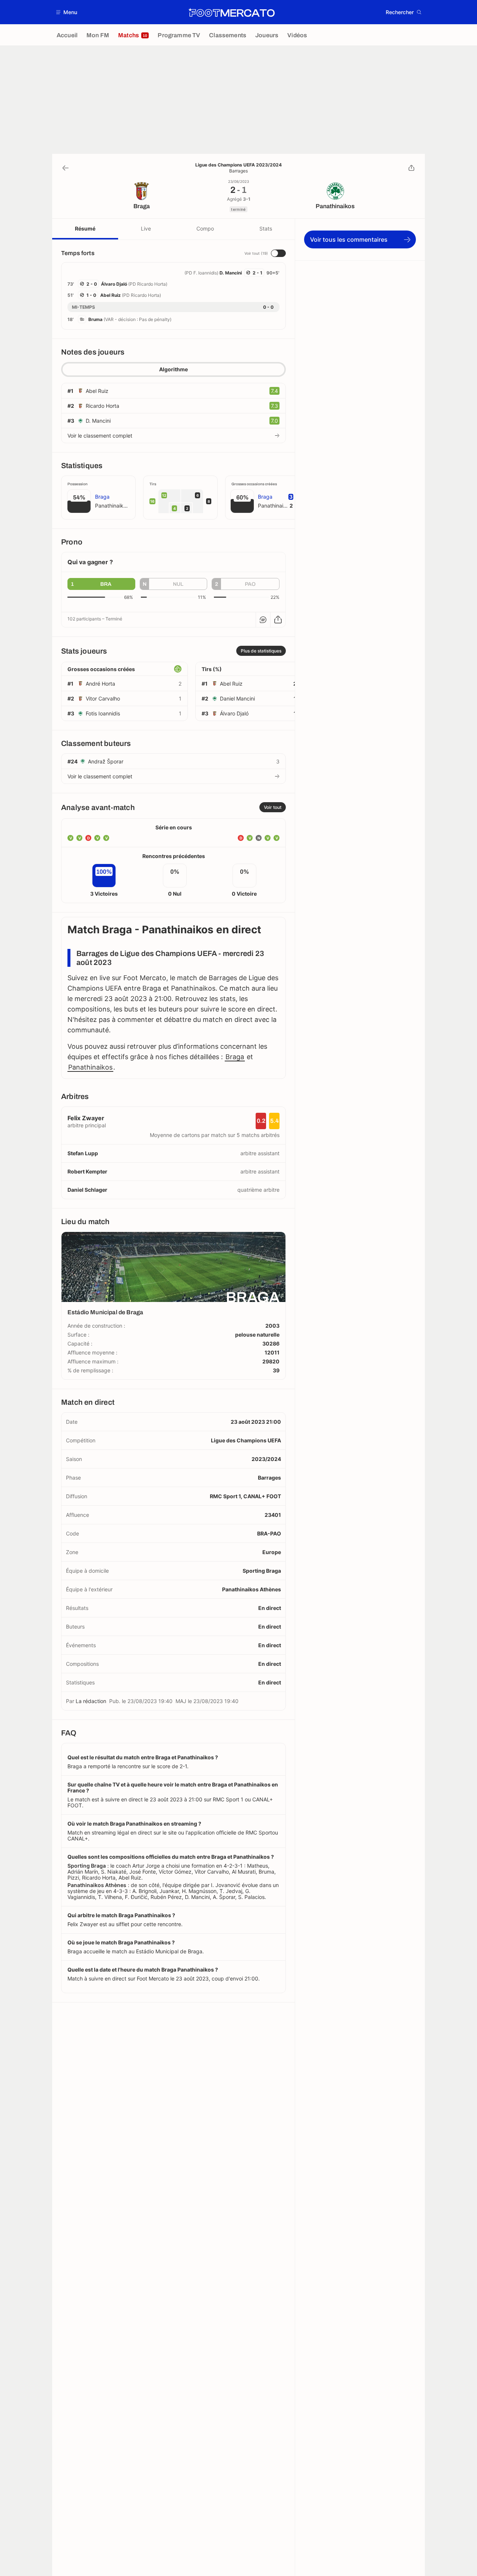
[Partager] (411, 168)
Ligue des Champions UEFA (246, 1440)
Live (146, 228)
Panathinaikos (90, 1067)
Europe (272, 1552)
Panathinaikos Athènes (252, 1589)
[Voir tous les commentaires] (263, 620)
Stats (266, 228)
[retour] (66, 168)
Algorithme (173, 369)
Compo (205, 228)
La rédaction (91, 1701)
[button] (67, 12)
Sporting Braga (262, 1571)
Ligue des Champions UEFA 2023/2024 (238, 165)
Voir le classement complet (100, 436)
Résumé (85, 228)
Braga (235, 1057)
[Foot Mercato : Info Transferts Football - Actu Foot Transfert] (231, 12)
